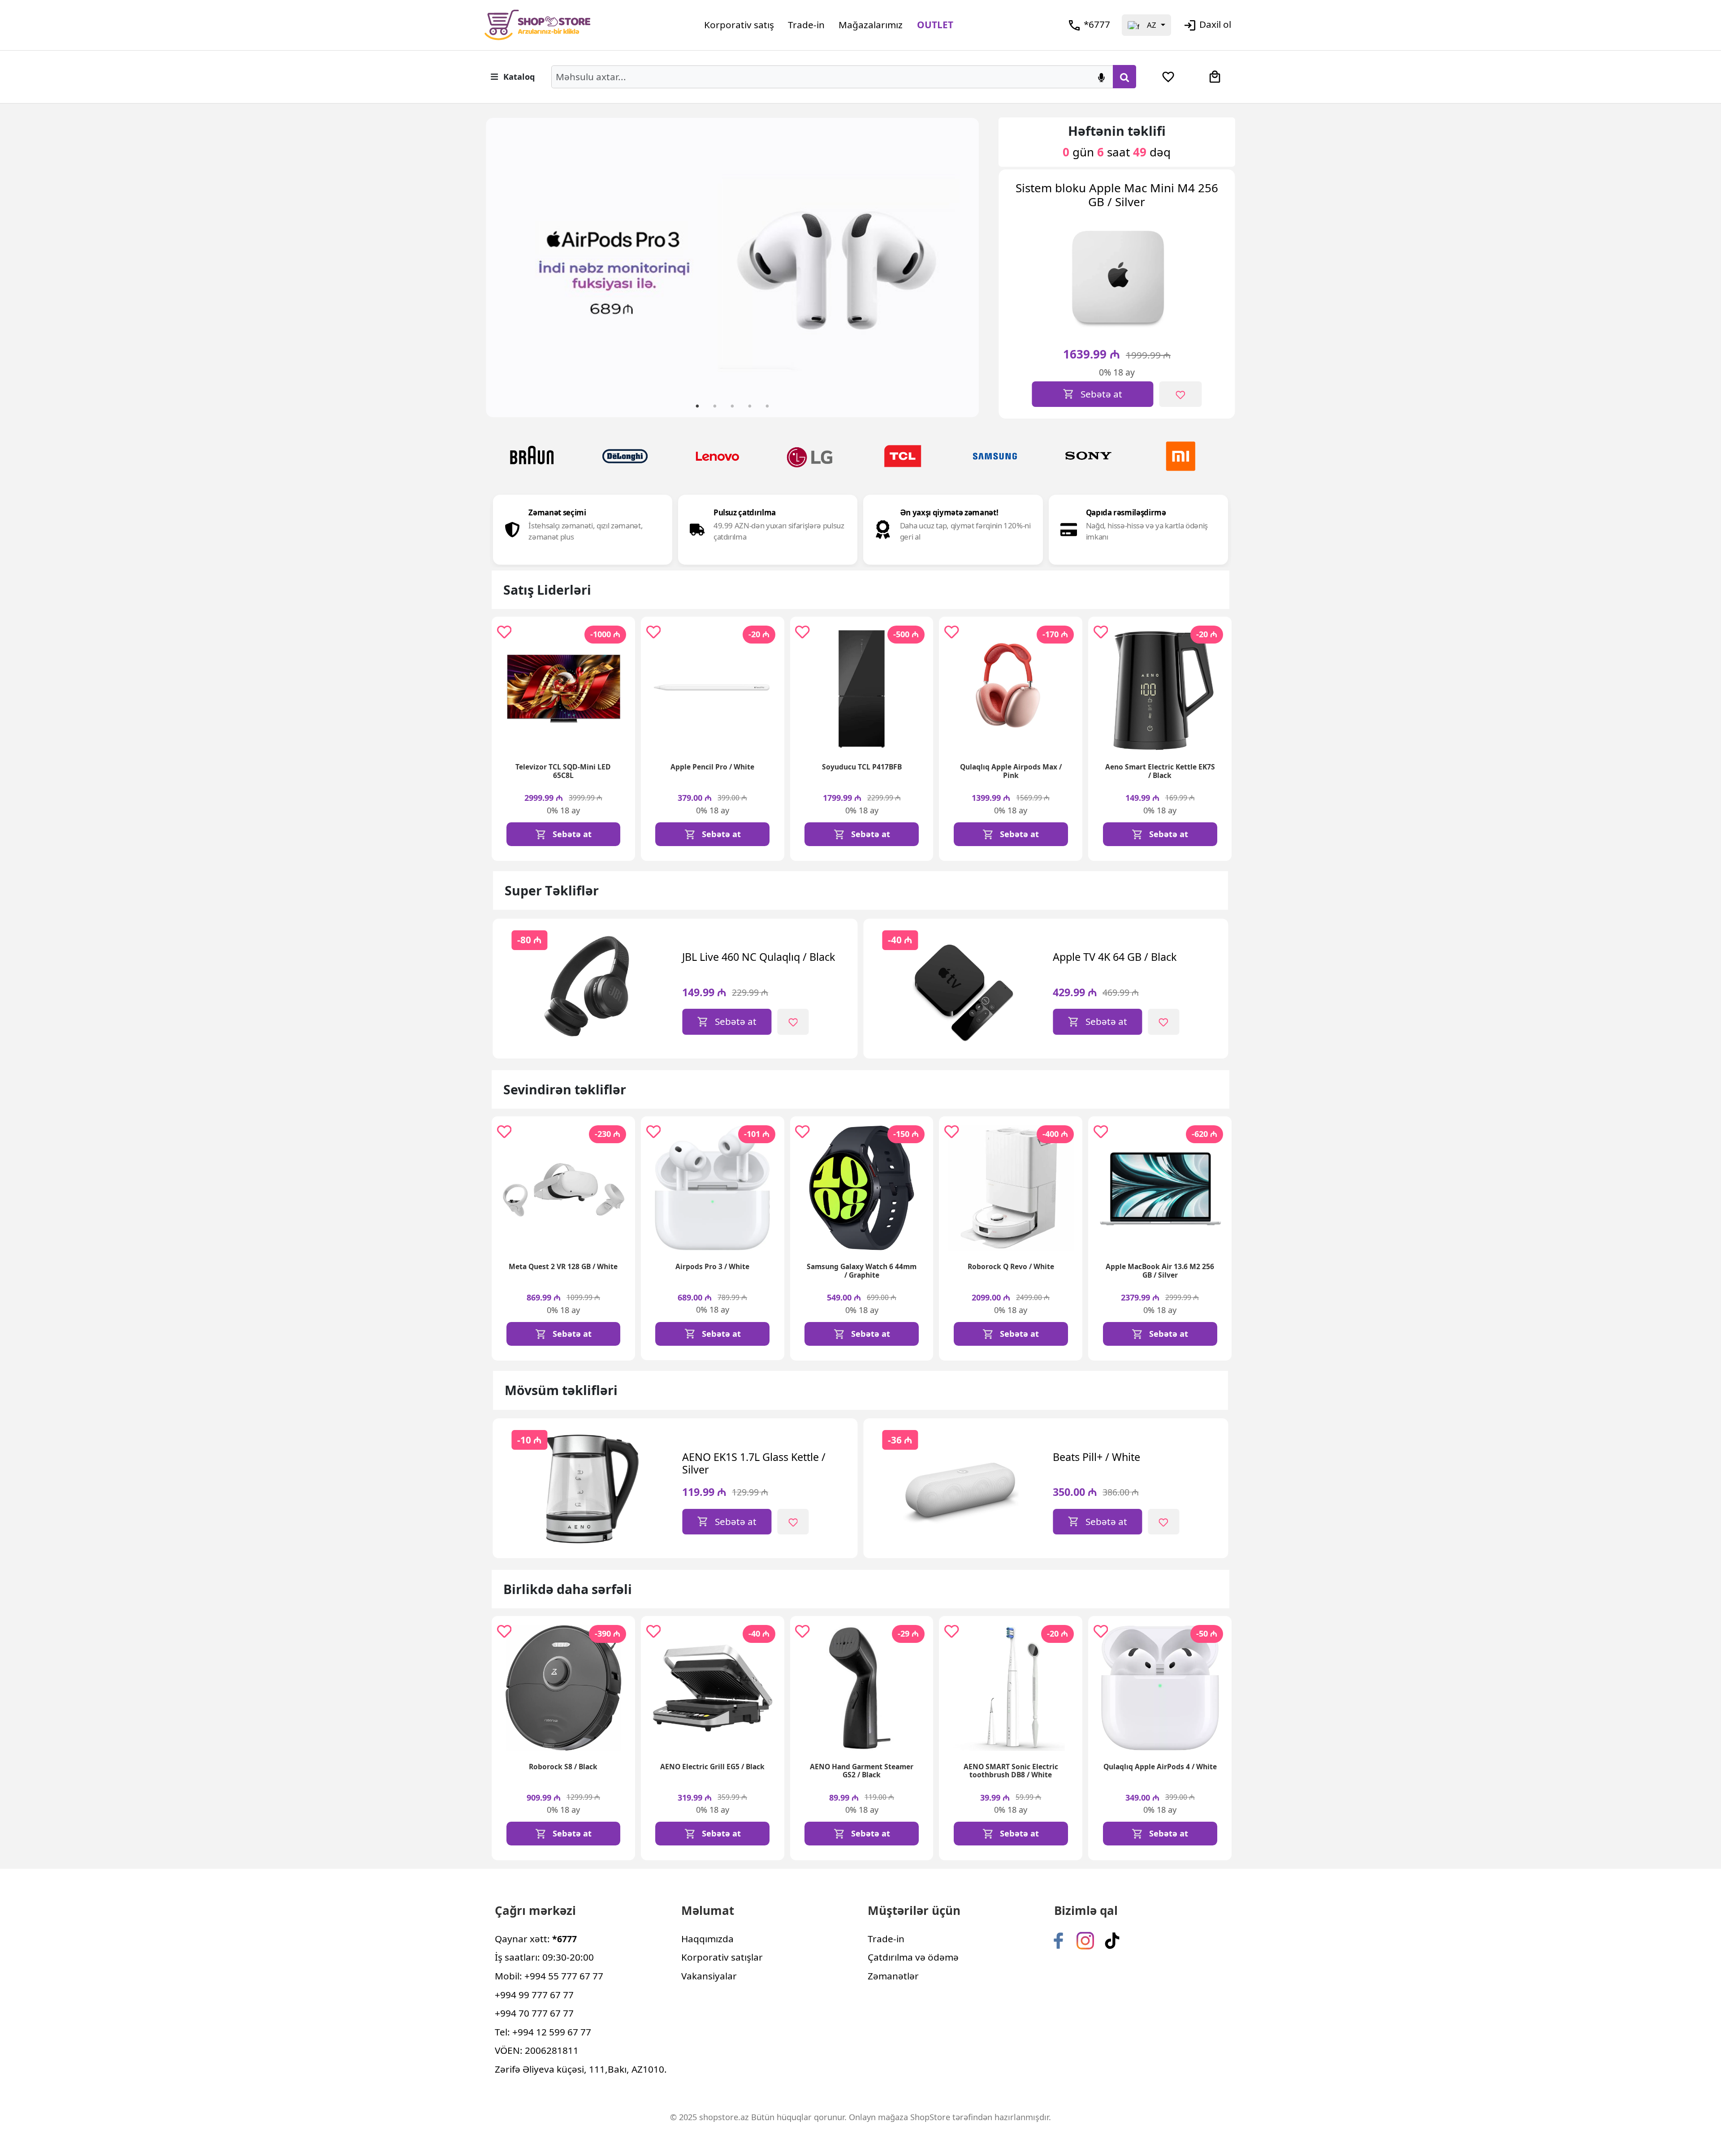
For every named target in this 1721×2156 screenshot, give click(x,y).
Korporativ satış (739, 25)
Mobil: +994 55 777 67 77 (549, 1976)
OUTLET (935, 25)
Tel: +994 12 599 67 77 (543, 2032)
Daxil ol (1215, 24)
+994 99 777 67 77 (534, 1995)
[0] (1168, 77)
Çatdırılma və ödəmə (913, 1957)
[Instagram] (1085, 1940)
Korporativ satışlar (722, 1957)
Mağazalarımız (871, 25)
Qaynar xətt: (536, 1939)
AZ (1152, 25)
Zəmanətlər (893, 1976)
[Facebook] (1058, 1940)
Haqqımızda (707, 1939)
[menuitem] (1168, 77)
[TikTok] (1112, 1940)
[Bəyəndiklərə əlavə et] (1027, 394)
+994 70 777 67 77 (534, 2013)
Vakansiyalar (709, 1976)
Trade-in (806, 25)
